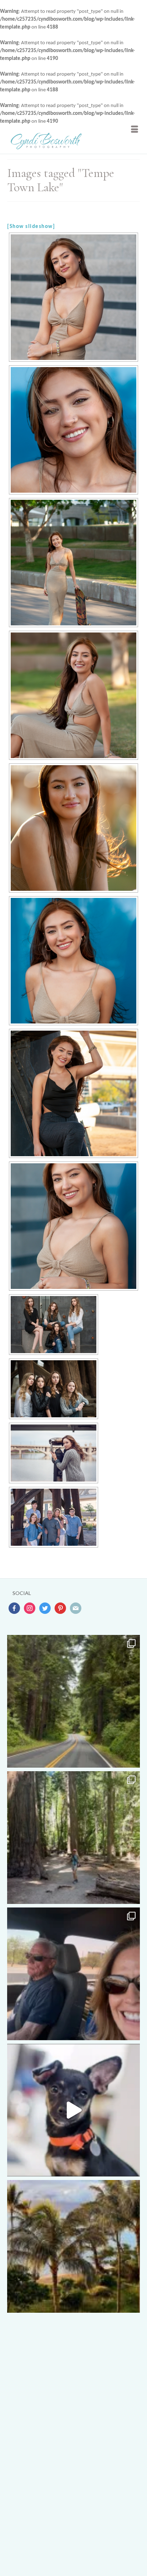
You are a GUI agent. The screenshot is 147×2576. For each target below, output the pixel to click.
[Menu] (135, 129)
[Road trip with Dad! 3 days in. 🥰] (73, 1974)
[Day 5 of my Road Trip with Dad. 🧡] (73, 1838)
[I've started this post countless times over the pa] (73, 2110)
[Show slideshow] (31, 227)
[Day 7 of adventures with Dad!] (73, 1701)
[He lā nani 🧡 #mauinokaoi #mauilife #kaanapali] (73, 2246)
